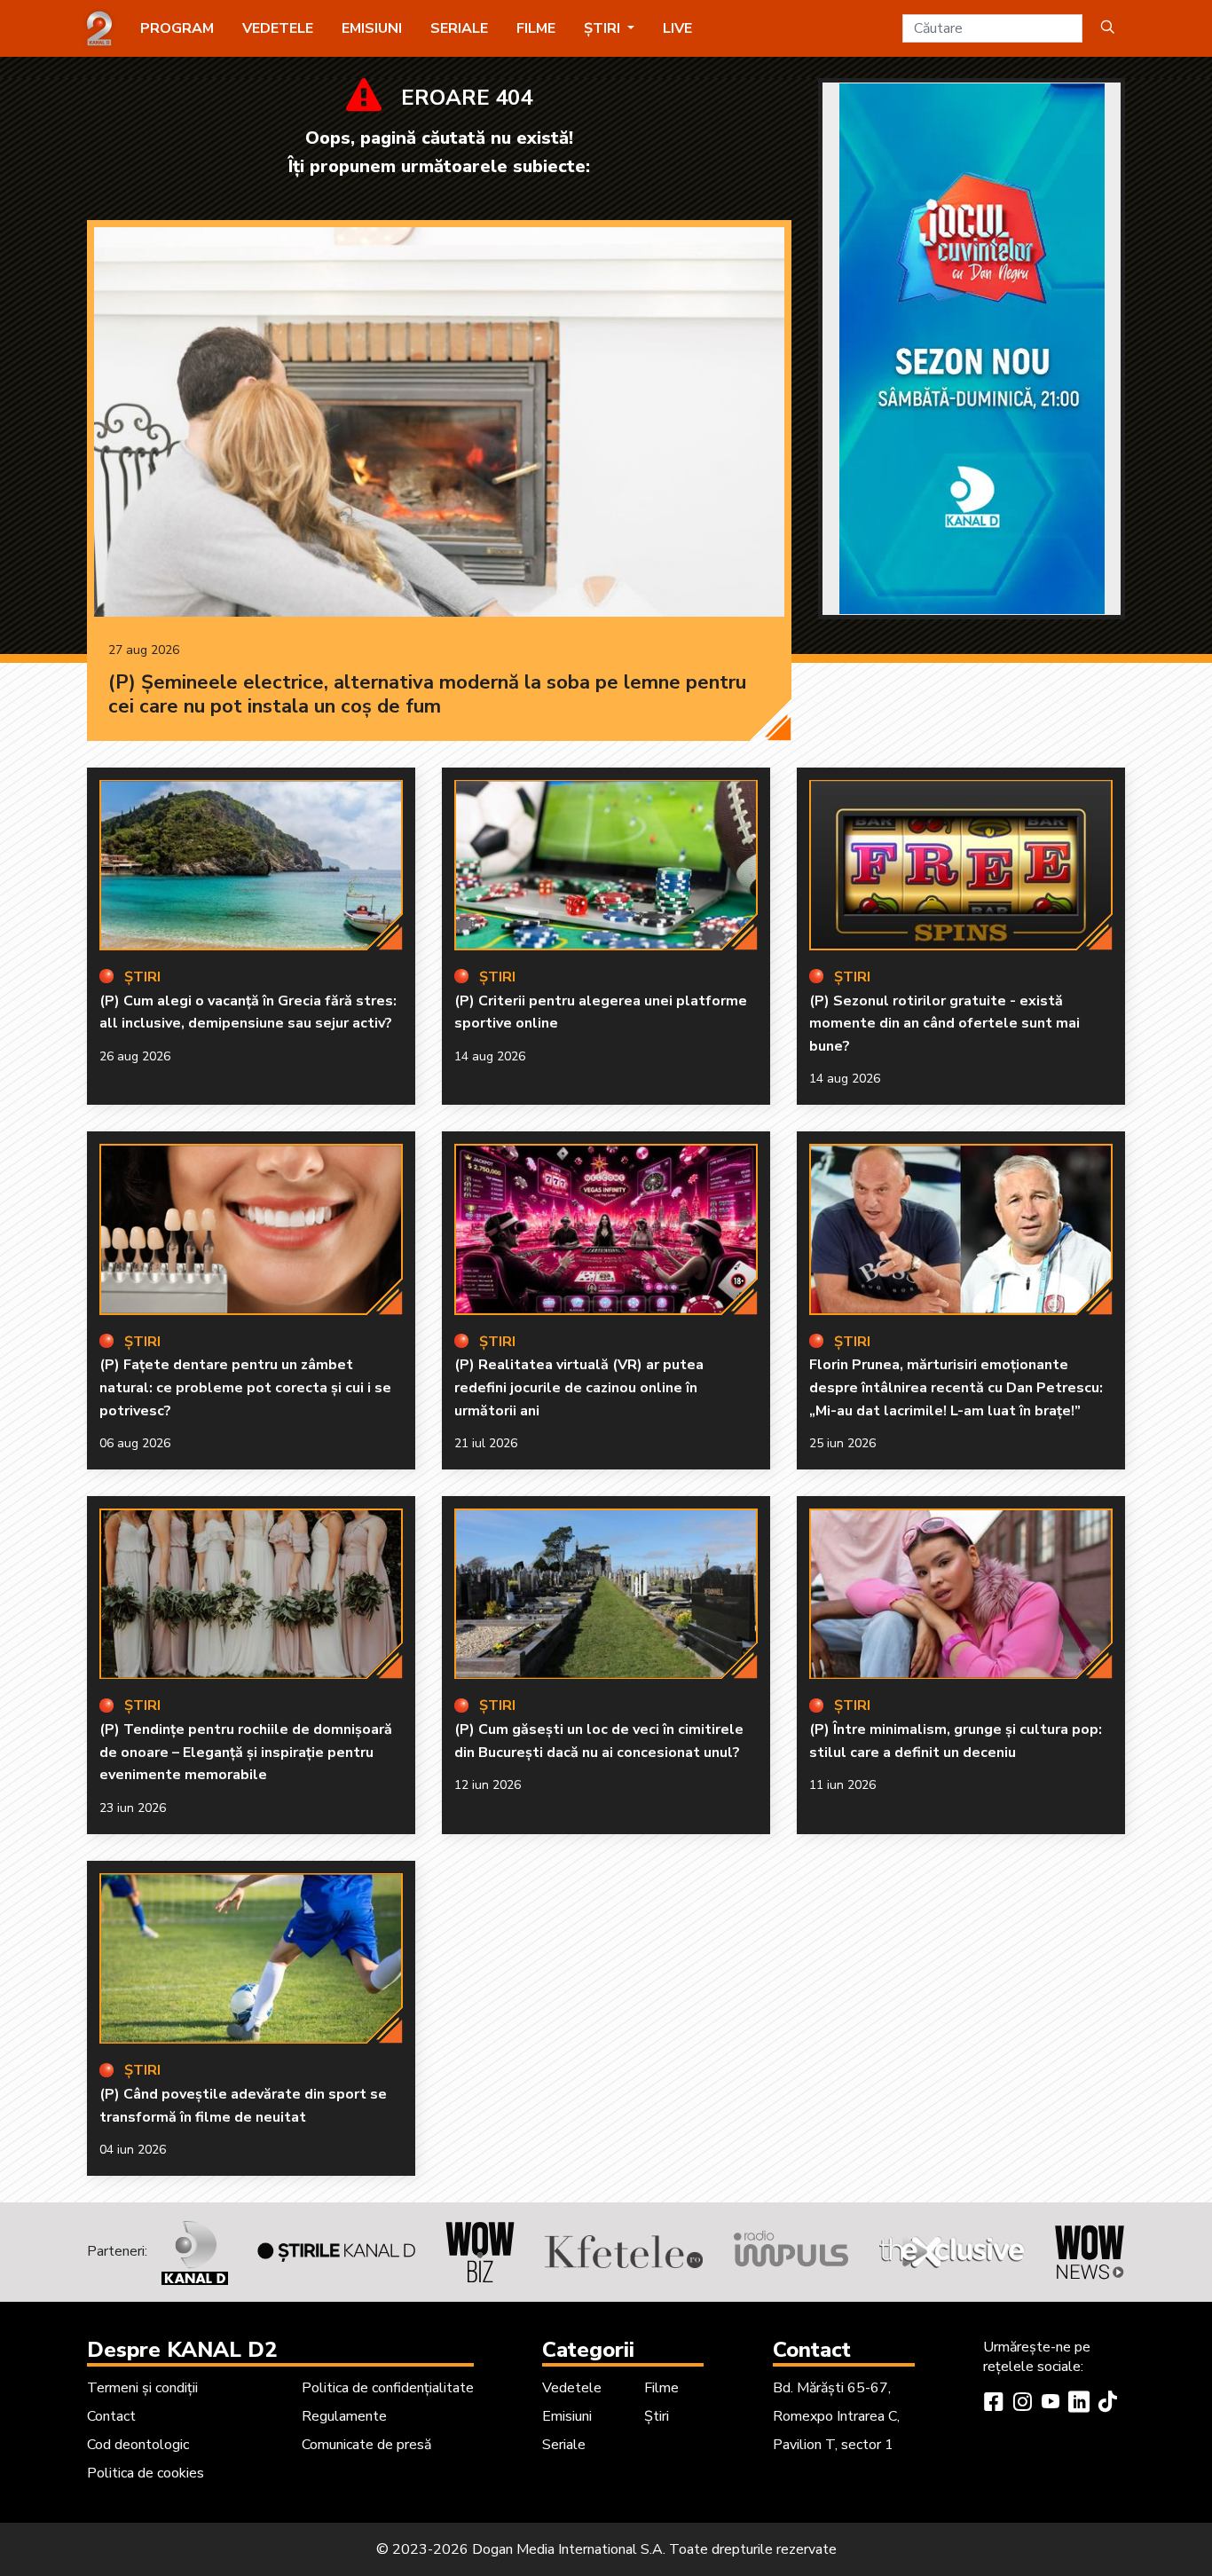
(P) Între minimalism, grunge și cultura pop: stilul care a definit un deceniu (956, 1741)
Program (177, 28)
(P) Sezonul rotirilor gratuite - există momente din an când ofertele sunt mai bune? (944, 1024)
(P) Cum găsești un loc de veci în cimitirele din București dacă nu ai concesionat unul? (599, 1741)
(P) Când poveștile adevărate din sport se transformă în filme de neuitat (243, 2106)
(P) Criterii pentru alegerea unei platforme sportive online (601, 1012)
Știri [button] (604, 28)
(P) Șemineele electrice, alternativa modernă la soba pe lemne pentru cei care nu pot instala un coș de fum (427, 695)
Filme (536, 28)
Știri (657, 2416)
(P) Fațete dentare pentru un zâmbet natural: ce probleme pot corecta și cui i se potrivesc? (245, 1387)
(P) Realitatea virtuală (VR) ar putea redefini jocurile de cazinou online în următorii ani (579, 1387)
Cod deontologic (138, 2445)
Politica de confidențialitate (388, 2388)
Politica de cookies (146, 2473)
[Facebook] (994, 2404)
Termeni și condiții (142, 2388)
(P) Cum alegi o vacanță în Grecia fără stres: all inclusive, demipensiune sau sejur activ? (248, 1012)
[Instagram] (1022, 2404)
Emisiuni (372, 28)
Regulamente (344, 2416)
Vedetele (278, 28)
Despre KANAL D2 (182, 2350)
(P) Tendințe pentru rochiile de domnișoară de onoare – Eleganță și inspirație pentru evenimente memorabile (246, 1752)
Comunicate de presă (366, 2445)
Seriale (459, 28)
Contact (111, 2416)
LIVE (677, 28)
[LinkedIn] (1079, 2404)
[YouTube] (1051, 2404)
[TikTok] (1107, 2404)
